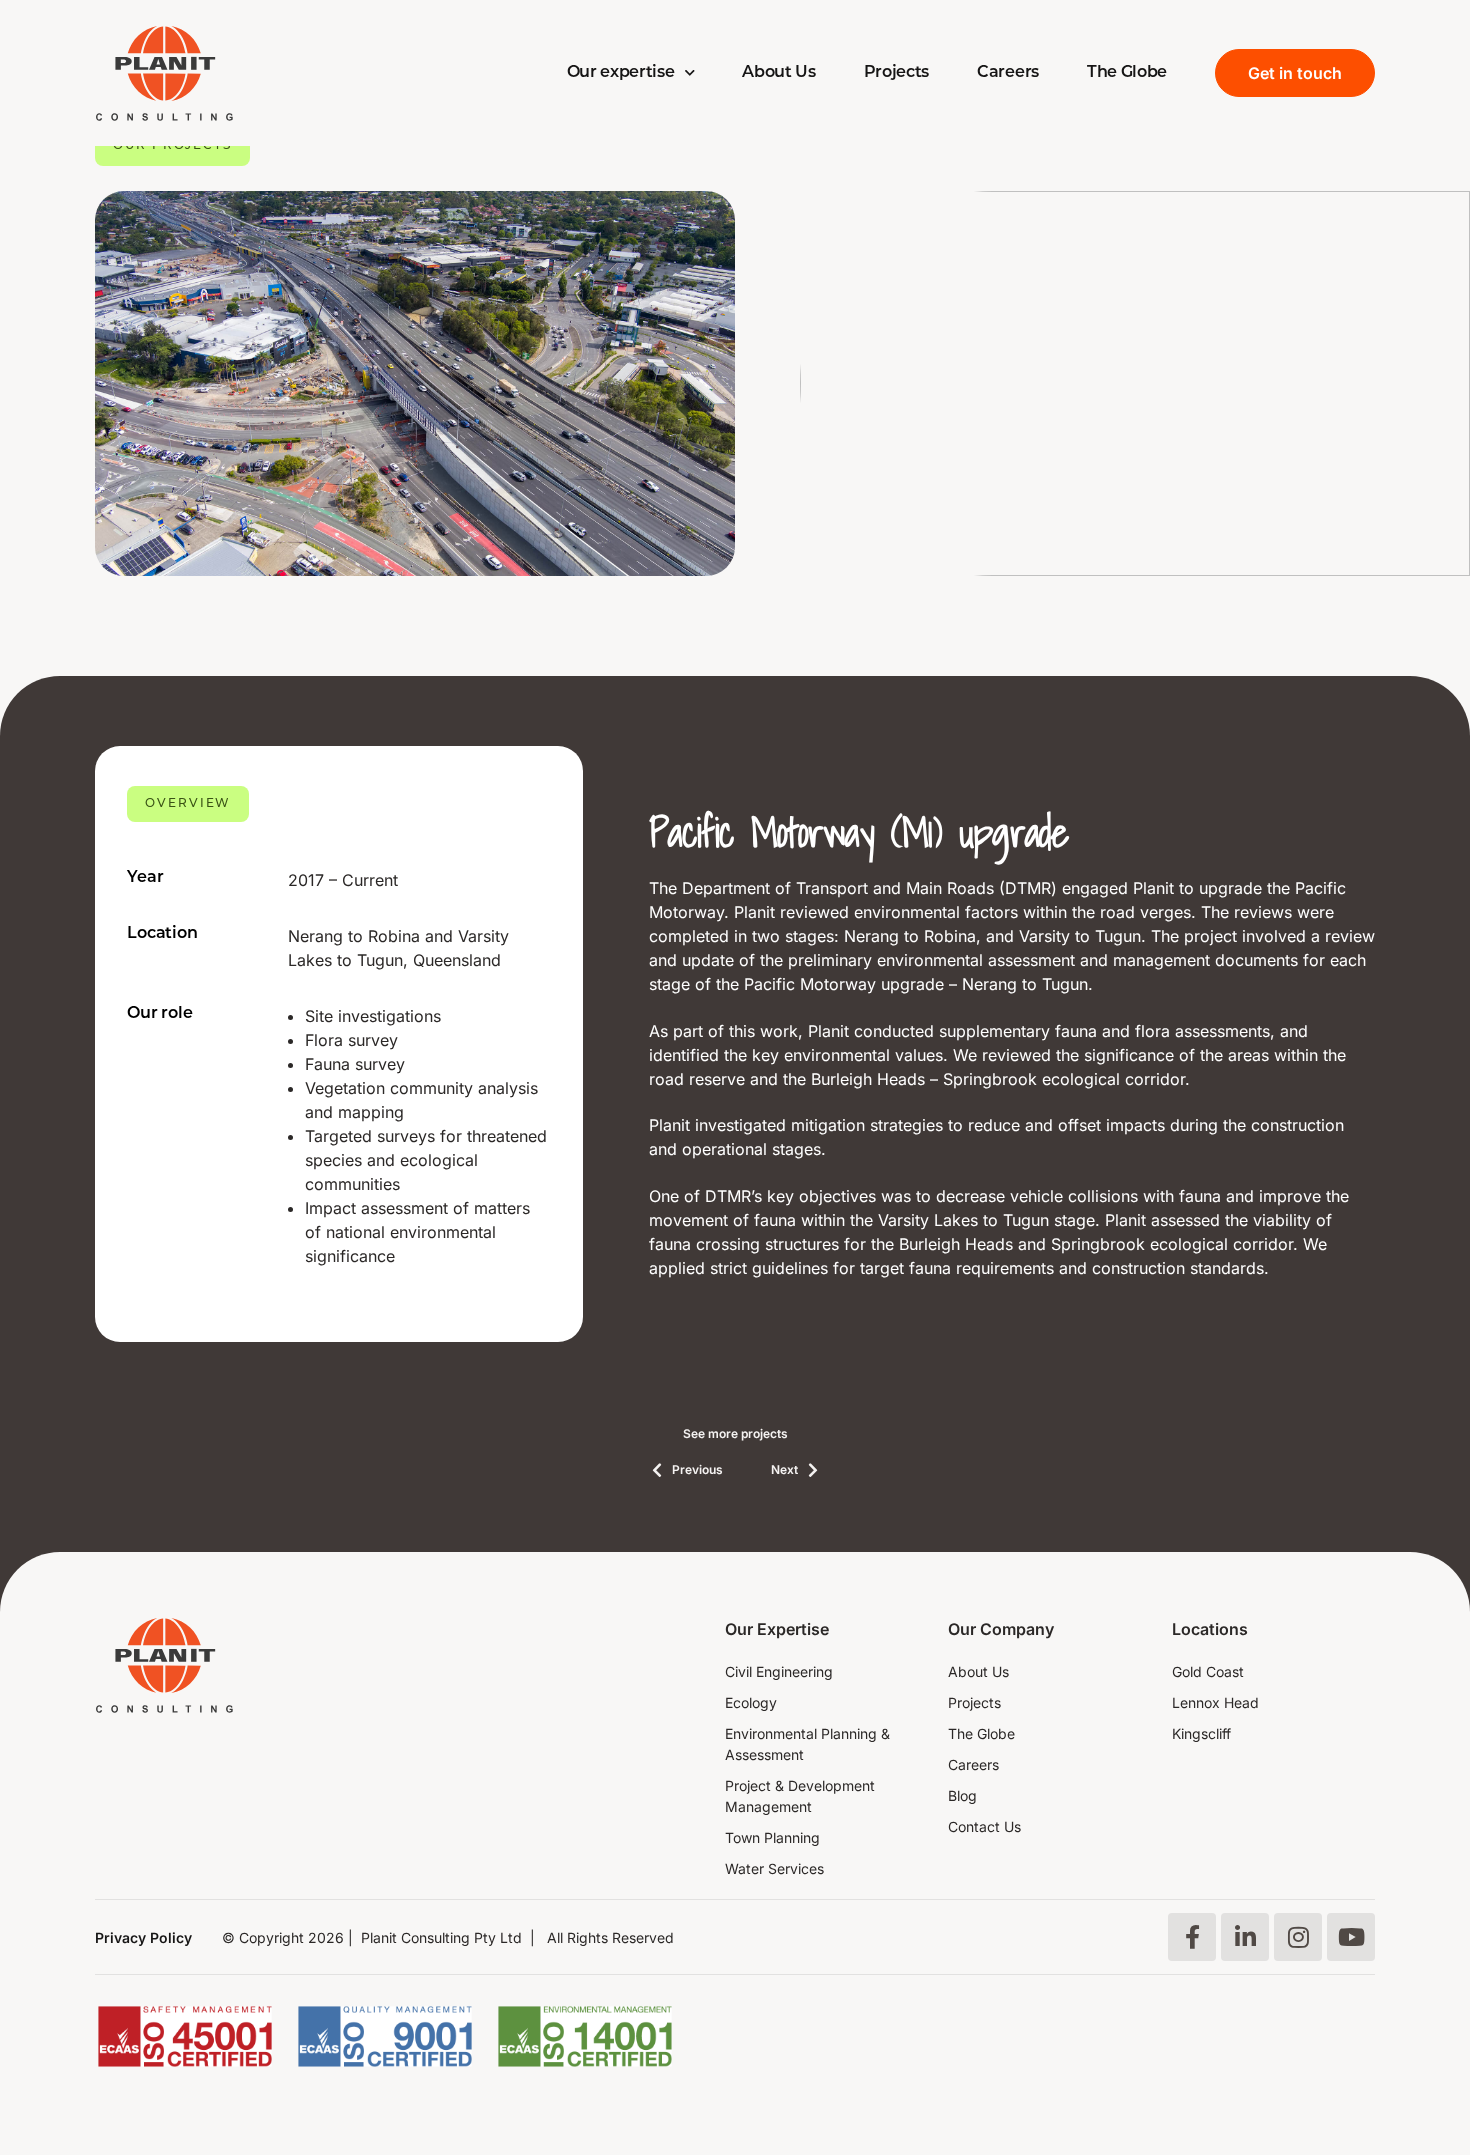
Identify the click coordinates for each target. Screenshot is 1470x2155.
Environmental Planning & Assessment (807, 1744)
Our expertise (621, 73)
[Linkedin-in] (1245, 1937)
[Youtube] (1351, 1937)
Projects (896, 73)
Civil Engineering (779, 1671)
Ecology (751, 1702)
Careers (1008, 73)
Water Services (774, 1868)
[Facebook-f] (1192, 1937)
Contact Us (984, 1826)
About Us (778, 73)
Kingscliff (1201, 1733)
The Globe (1127, 73)
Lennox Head (1215, 1702)
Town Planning (772, 1837)
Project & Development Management (800, 1796)
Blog (962, 1795)
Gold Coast (1208, 1671)
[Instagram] (1298, 1937)
